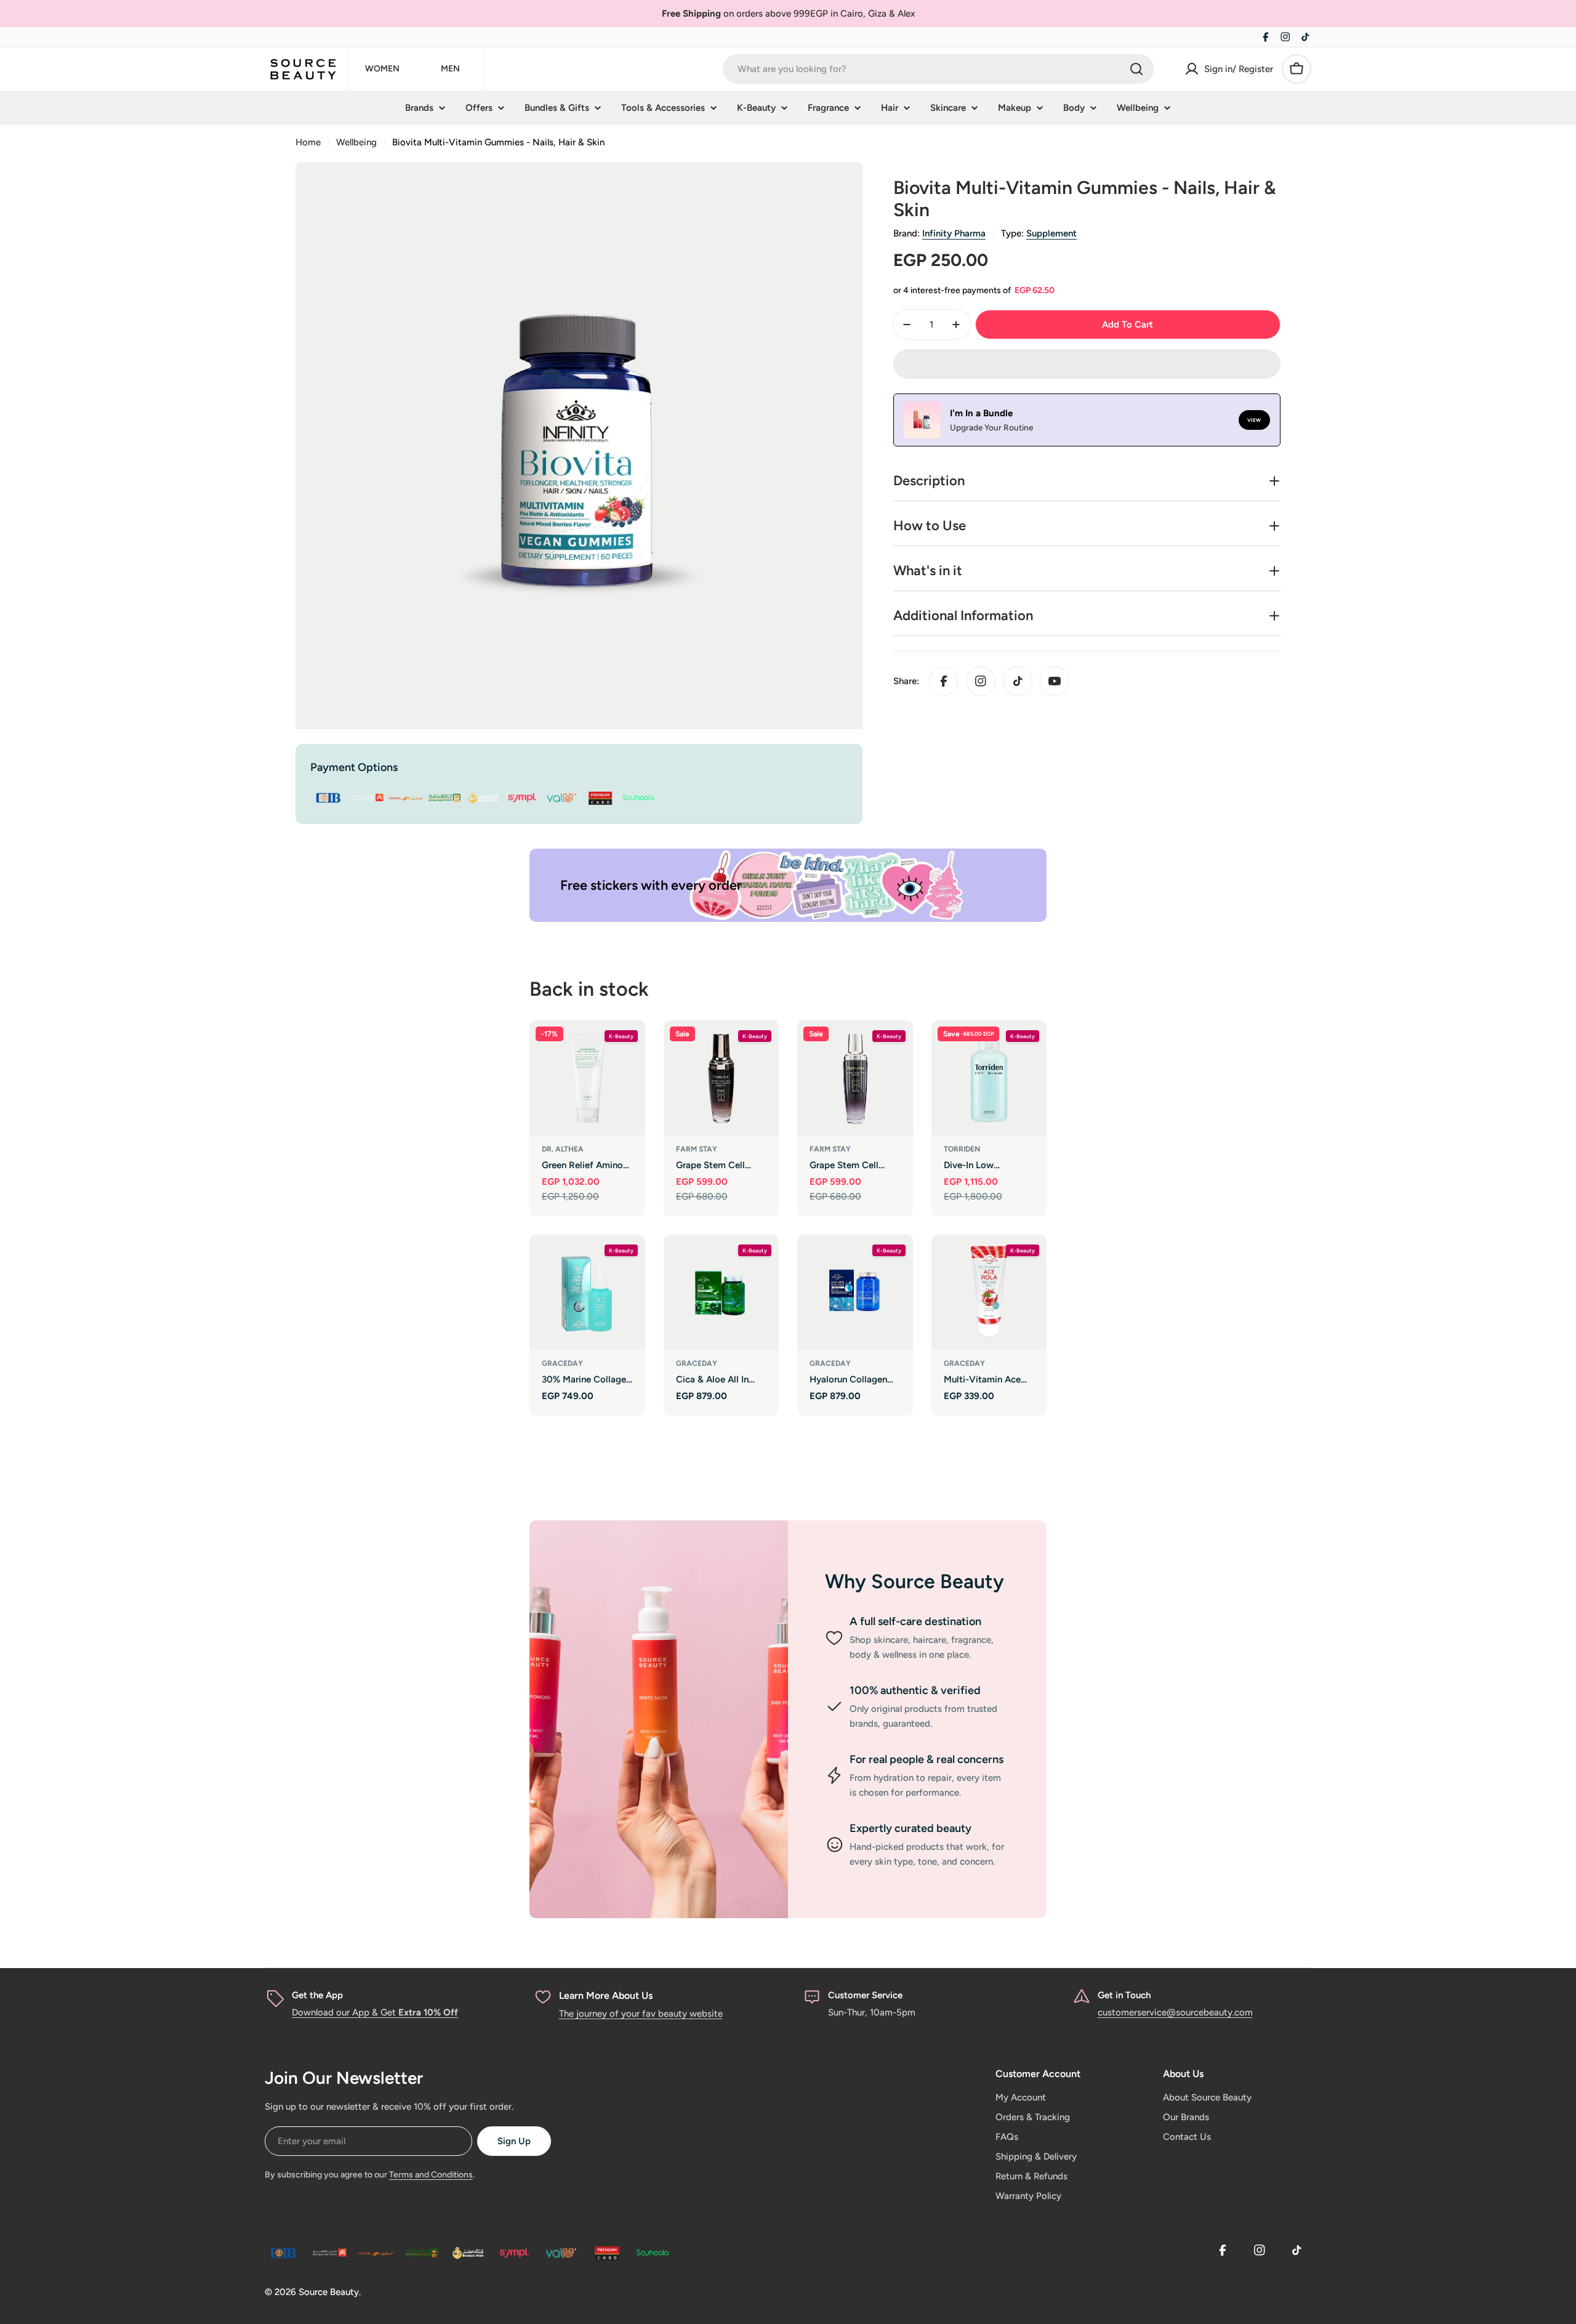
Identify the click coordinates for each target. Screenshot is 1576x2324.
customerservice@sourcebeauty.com (1175, 2012)
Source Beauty (329, 2292)
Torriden (962, 1149)
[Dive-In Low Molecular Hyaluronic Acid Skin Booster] (989, 1078)
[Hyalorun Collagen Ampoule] (855, 1293)
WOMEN (382, 69)
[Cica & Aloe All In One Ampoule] (722, 1293)
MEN (450, 69)
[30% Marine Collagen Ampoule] (587, 1293)
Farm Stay (697, 1149)
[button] (1087, 364)
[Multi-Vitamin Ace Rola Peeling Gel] (989, 1293)
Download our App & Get (375, 2012)
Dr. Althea (563, 1149)
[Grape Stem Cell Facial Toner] (855, 1078)
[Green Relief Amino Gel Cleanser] (587, 1078)
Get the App (317, 1995)
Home (308, 142)
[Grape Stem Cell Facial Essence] (722, 1078)
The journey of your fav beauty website (641, 2014)
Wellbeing (356, 142)
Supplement (1051, 233)
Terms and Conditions (431, 2175)
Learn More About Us (606, 1995)
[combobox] (938, 69)
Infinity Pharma (954, 233)
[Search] (1136, 69)
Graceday (562, 1363)
